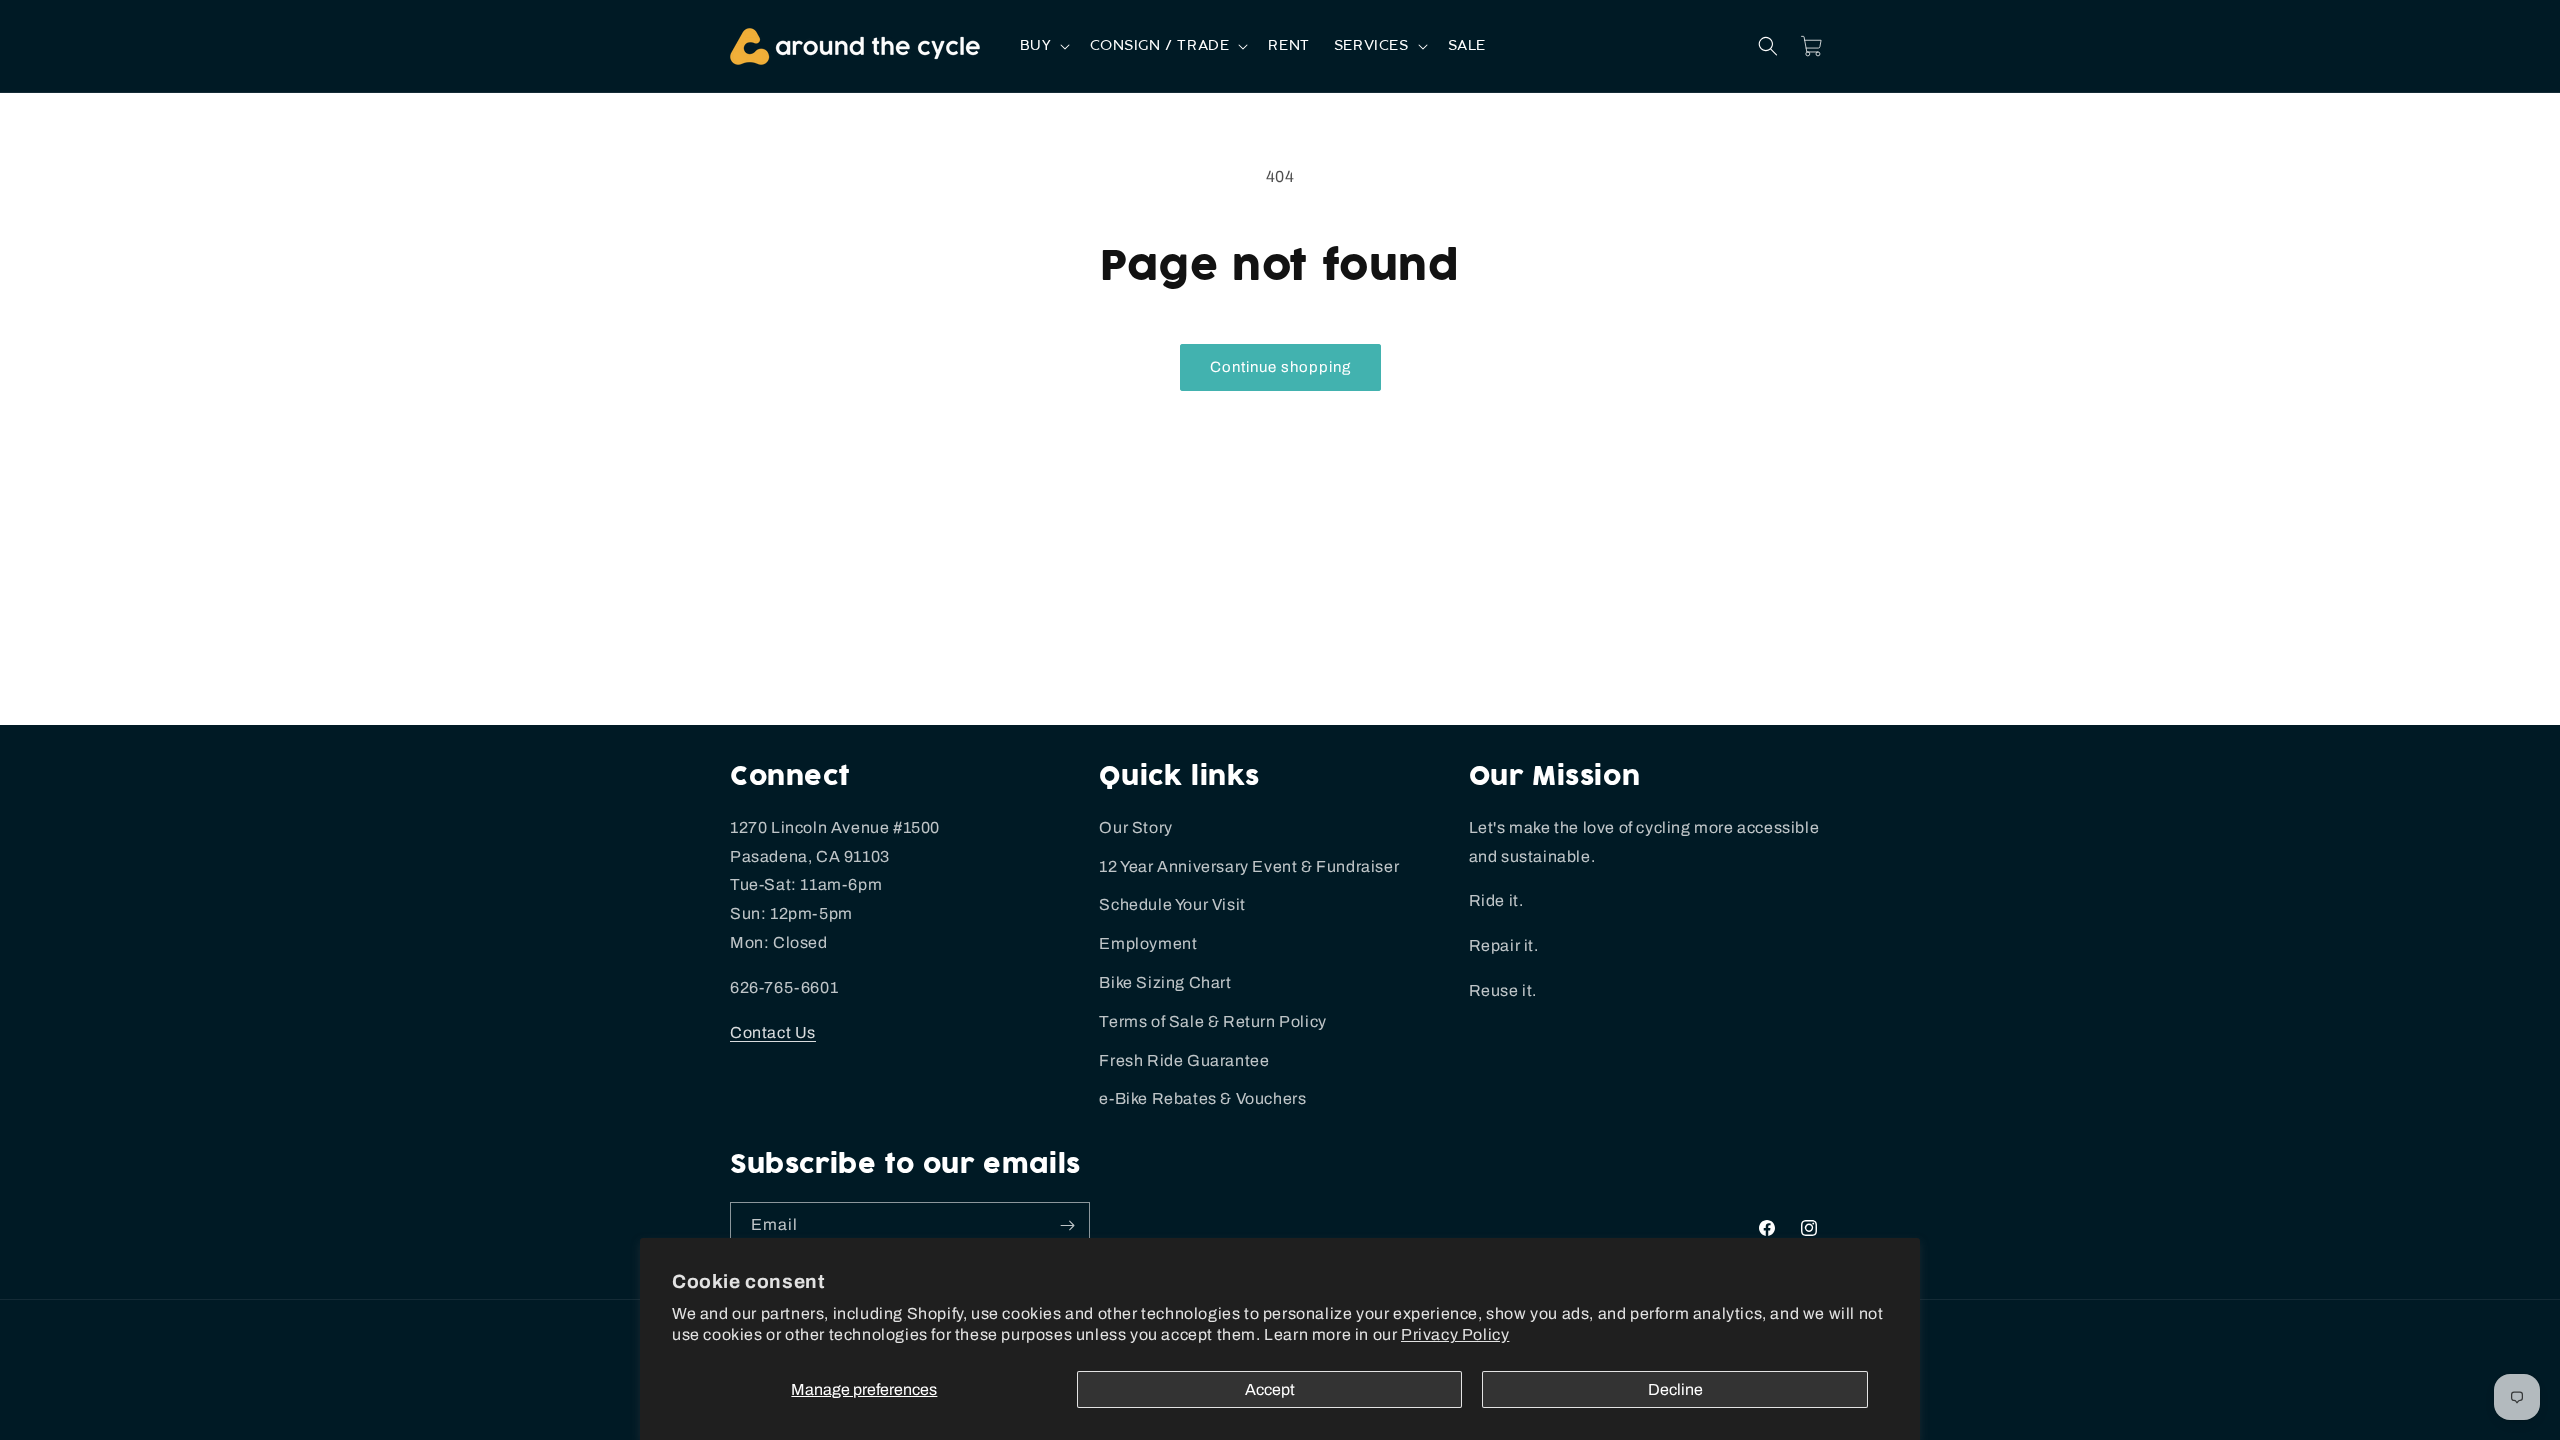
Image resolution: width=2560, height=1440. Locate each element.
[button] (1043, 46)
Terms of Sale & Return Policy (1212, 1021)
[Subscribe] (1067, 1225)
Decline (1675, 1389)
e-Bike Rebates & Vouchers (1202, 1098)
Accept (1270, 1389)
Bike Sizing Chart (1165, 982)
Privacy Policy (1455, 1334)
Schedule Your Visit (1172, 904)
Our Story (1135, 827)
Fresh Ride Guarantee (1184, 1060)
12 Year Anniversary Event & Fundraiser (1249, 866)
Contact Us (773, 1032)
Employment (1148, 943)
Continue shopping (1280, 367)
